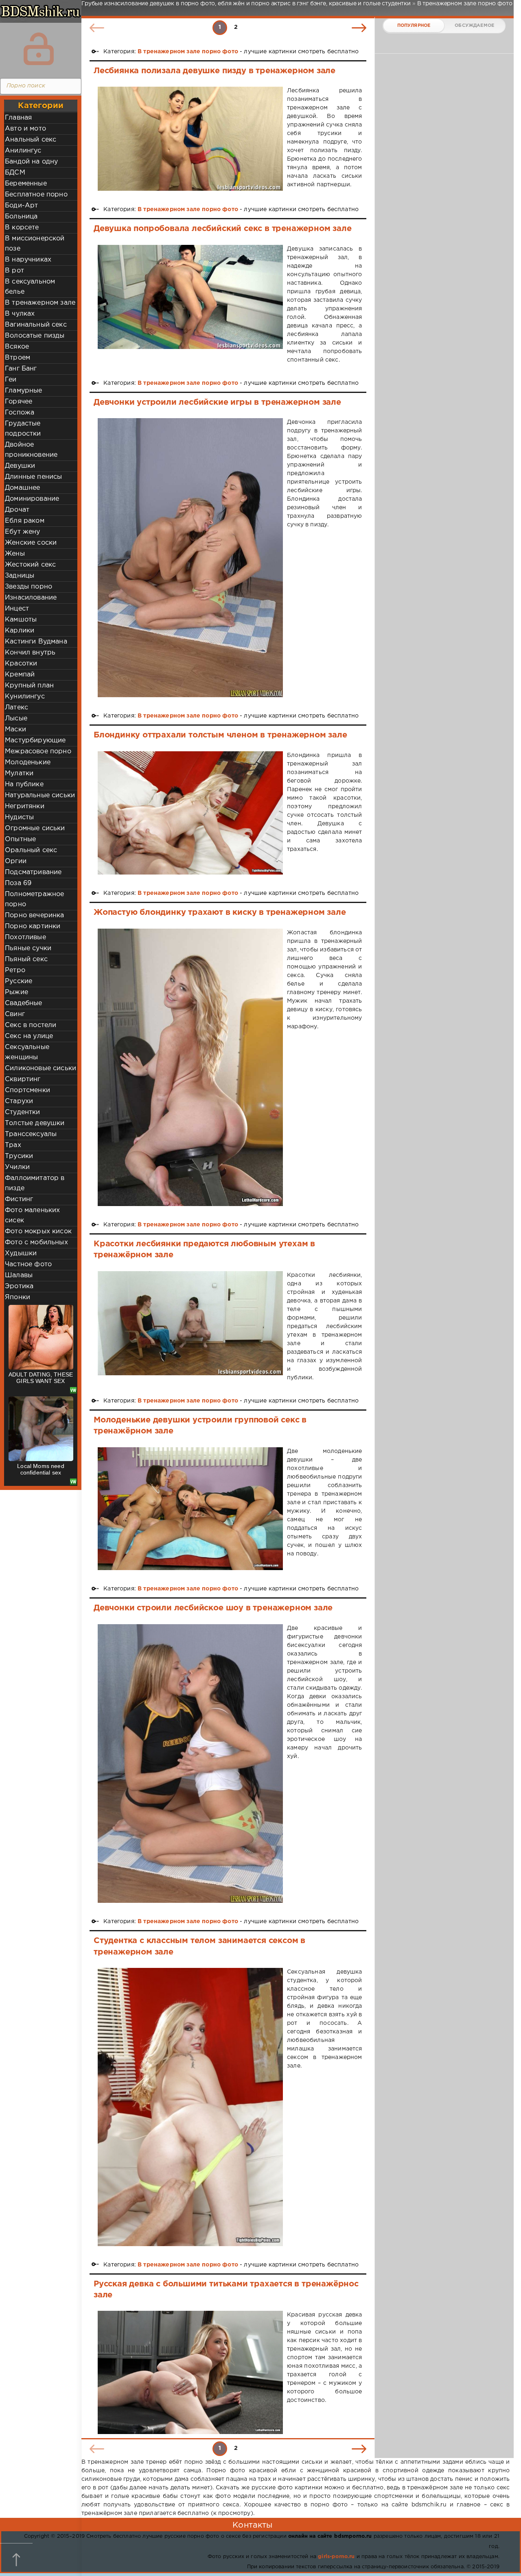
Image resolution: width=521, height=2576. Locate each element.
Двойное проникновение (31, 450)
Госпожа (20, 413)
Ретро (15, 970)
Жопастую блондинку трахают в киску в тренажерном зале (220, 912)
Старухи (19, 1101)
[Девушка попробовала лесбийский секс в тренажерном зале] (190, 305)
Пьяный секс (26, 959)
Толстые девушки (35, 1123)
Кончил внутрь (30, 653)
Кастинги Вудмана (36, 642)
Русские (19, 981)
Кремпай (20, 675)
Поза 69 (18, 883)
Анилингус (23, 151)
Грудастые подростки (23, 429)
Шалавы (19, 1275)
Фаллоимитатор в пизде (35, 1183)
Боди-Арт (21, 206)
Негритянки (25, 806)
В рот (14, 271)
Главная (18, 118)
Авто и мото (25, 129)
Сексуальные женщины (27, 1052)
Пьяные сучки (28, 948)
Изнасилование (31, 598)
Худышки (21, 1253)
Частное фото (28, 1264)
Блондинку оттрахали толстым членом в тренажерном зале (220, 735)
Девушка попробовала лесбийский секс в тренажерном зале (222, 229)
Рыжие (16, 992)
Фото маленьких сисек (32, 1215)
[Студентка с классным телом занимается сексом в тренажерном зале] (190, 2107)
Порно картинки (33, 926)
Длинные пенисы (33, 477)
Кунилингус (25, 697)
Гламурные (24, 391)
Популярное (414, 26)
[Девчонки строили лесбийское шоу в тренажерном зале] (190, 1764)
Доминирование (32, 499)
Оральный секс (31, 850)
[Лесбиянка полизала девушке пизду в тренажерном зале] (190, 139)
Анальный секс (31, 140)
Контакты (252, 2525)
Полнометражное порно (34, 899)
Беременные (26, 184)
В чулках (20, 314)
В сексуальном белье (30, 287)
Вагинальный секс (36, 325)
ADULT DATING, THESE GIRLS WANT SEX (41, 1378)
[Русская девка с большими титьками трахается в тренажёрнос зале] (190, 2372)
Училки (17, 1167)
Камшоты (21, 620)
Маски (15, 730)
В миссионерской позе (35, 244)
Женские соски (31, 543)
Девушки (20, 466)
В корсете (22, 228)
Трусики (19, 1156)
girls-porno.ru (336, 2557)
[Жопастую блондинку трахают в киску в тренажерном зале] (190, 1067)
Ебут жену (23, 532)
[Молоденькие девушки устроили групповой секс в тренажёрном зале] (190, 1509)
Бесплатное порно (36, 195)
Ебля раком (25, 521)
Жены (15, 554)
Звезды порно (28, 587)
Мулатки (19, 773)
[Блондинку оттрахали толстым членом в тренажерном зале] (190, 813)
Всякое (17, 347)
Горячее (19, 402)
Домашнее (22, 488)
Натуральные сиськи (40, 795)
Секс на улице (29, 1036)
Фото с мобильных (36, 1242)
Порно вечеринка (35, 915)
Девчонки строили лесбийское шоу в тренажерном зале (213, 1608)
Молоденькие (28, 762)
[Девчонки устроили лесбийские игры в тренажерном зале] (190, 558)
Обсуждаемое (474, 26)
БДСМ (15, 173)
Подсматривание (33, 872)
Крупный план (29, 686)
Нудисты (19, 817)
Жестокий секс (30, 565)
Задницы (20, 576)
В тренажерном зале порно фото (188, 52)
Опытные (20, 839)
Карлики (20, 631)
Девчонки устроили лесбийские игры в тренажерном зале (217, 402)
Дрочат (17, 510)
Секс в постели (31, 1025)
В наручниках (28, 260)
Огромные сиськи (35, 828)
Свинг (15, 1014)
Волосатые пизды (35, 336)
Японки (18, 1297)
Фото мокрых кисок (38, 1231)
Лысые (16, 719)
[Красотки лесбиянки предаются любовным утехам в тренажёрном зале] (190, 1327)
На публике (24, 784)
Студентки (23, 1112)
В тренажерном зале (40, 303)
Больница (21, 217)
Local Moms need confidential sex (41, 1469)
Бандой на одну (31, 162)
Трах (13, 1145)
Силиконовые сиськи (40, 1068)
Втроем (18, 358)
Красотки (21, 664)
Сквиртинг (23, 1079)
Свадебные (24, 1003)
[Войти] (39, 49)
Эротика (19, 1286)
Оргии (16, 861)
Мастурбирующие (35, 741)
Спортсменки (27, 1090)
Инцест (17, 609)
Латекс (16, 708)
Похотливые (25, 937)
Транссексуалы (31, 1134)
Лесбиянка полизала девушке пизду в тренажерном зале (215, 71)
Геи (11, 380)
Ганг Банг (21, 369)
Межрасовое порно (38, 751)
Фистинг (19, 1199)
